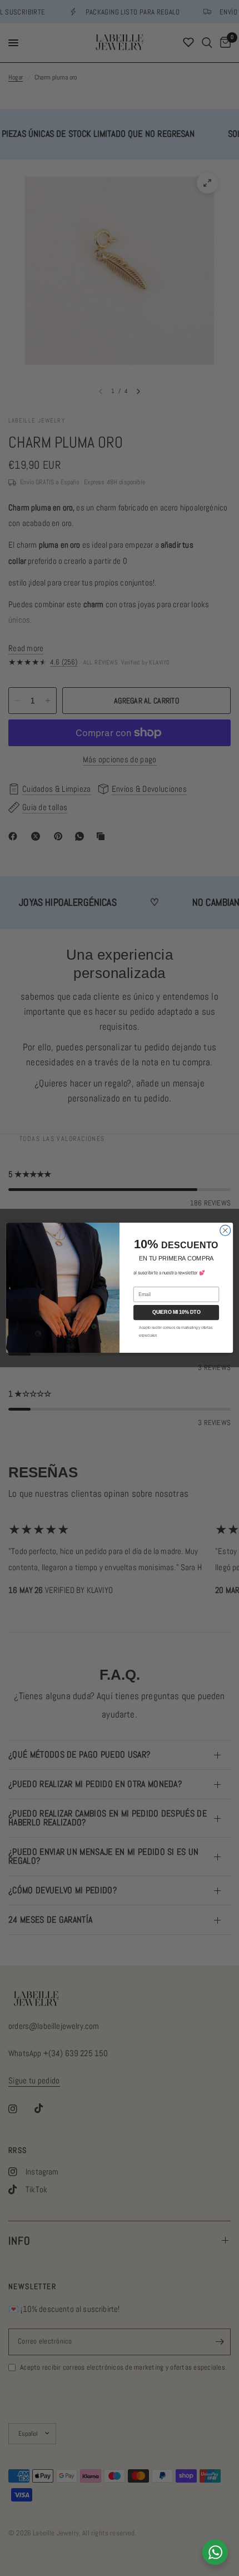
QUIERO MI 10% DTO (176, 1312)
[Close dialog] (225, 1231)
